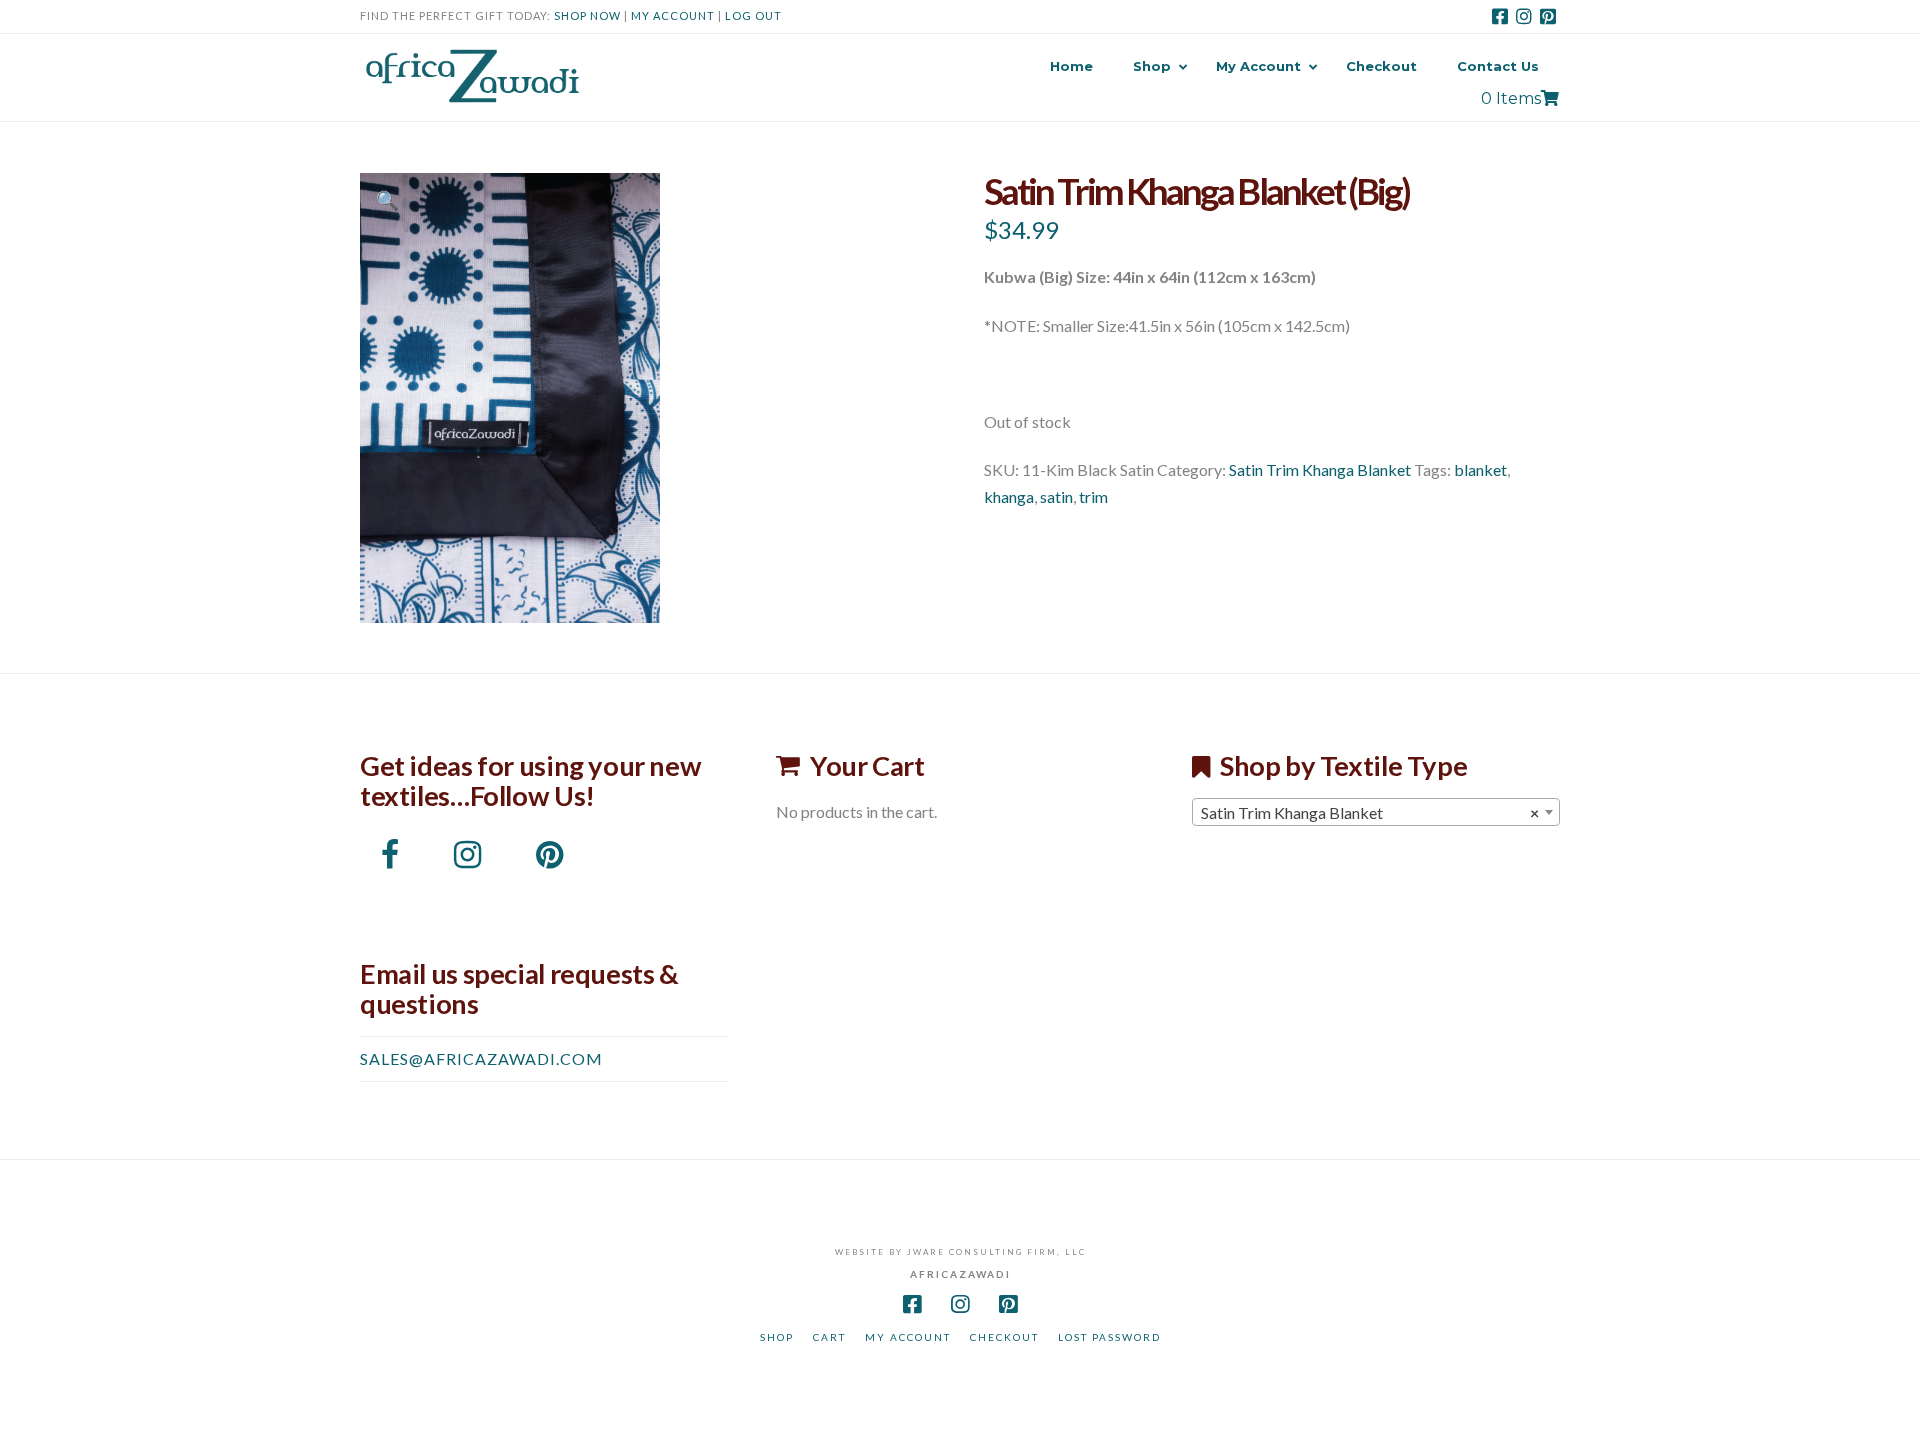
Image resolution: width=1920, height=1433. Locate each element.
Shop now (587, 15)
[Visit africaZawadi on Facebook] (390, 859)
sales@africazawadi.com (481, 1058)
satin (1056, 496)
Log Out (753, 15)
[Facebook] (1500, 16)
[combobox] (1376, 812)
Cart (829, 1337)
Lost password (1109, 1337)
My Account (673, 15)
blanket (1480, 469)
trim (1093, 496)
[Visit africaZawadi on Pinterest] (550, 859)
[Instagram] (1524, 16)
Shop (777, 1337)
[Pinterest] (1548, 16)
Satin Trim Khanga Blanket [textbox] (1370, 812)
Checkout (1004, 1337)
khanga (1009, 496)
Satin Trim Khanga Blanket (1320, 469)
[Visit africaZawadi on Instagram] (468, 859)
